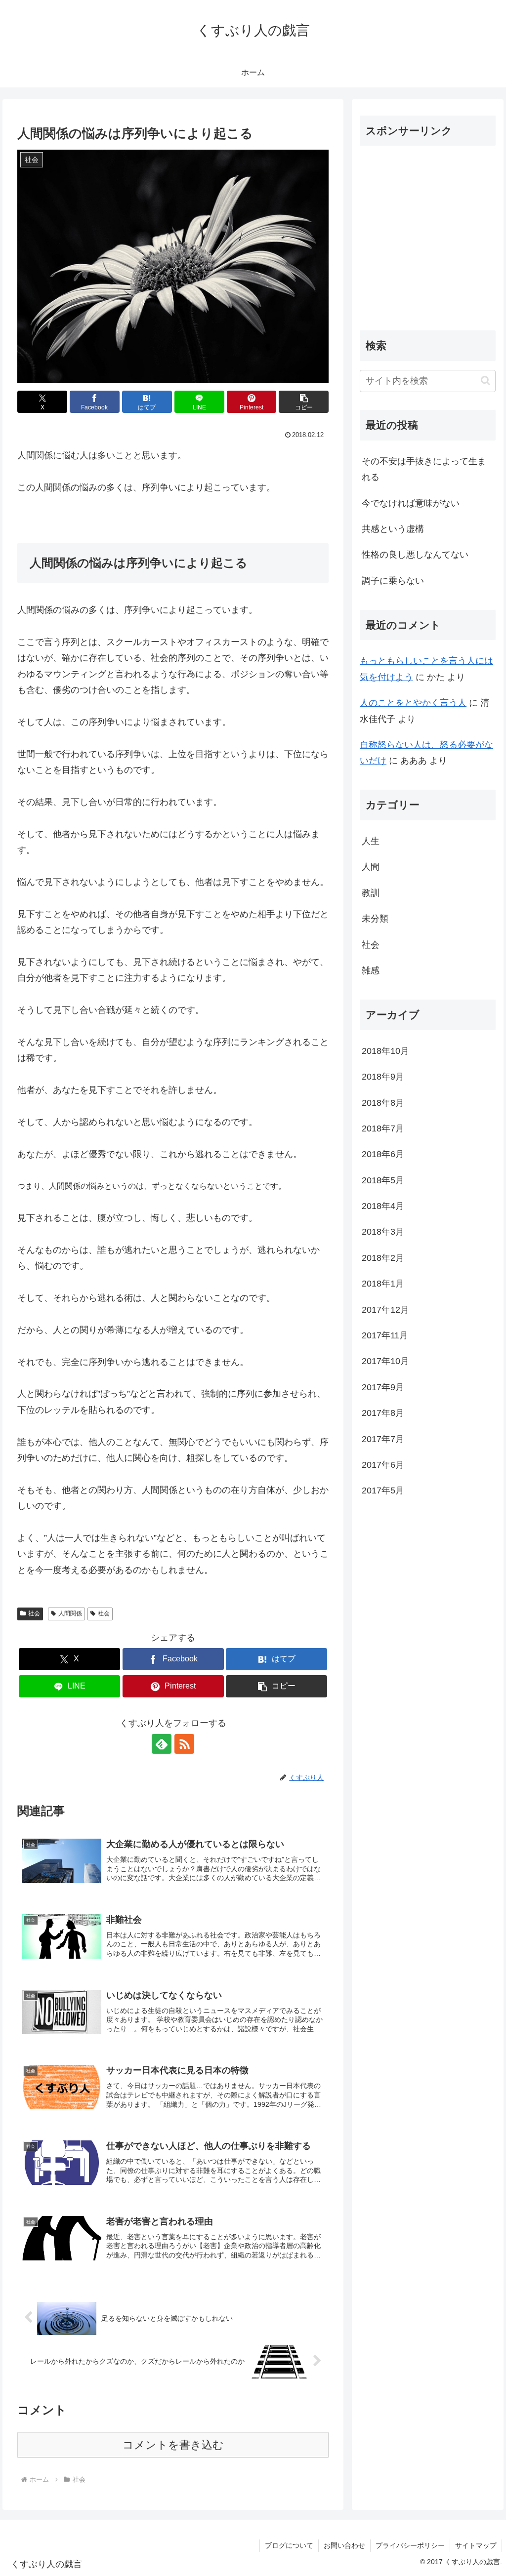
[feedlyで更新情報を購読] (162, 1744)
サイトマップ (476, 2545)
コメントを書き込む (173, 2445)
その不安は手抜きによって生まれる (424, 469)
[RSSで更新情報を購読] (184, 1744)
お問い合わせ (344, 2545)
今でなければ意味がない (411, 503)
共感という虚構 (393, 529)
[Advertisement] (433, 247)
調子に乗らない (393, 581)
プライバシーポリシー (410, 2545)
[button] (304, 402)
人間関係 (70, 1613)
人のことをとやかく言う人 (413, 703)
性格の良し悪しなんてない (415, 555)
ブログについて (289, 2545)
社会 (34, 1613)
